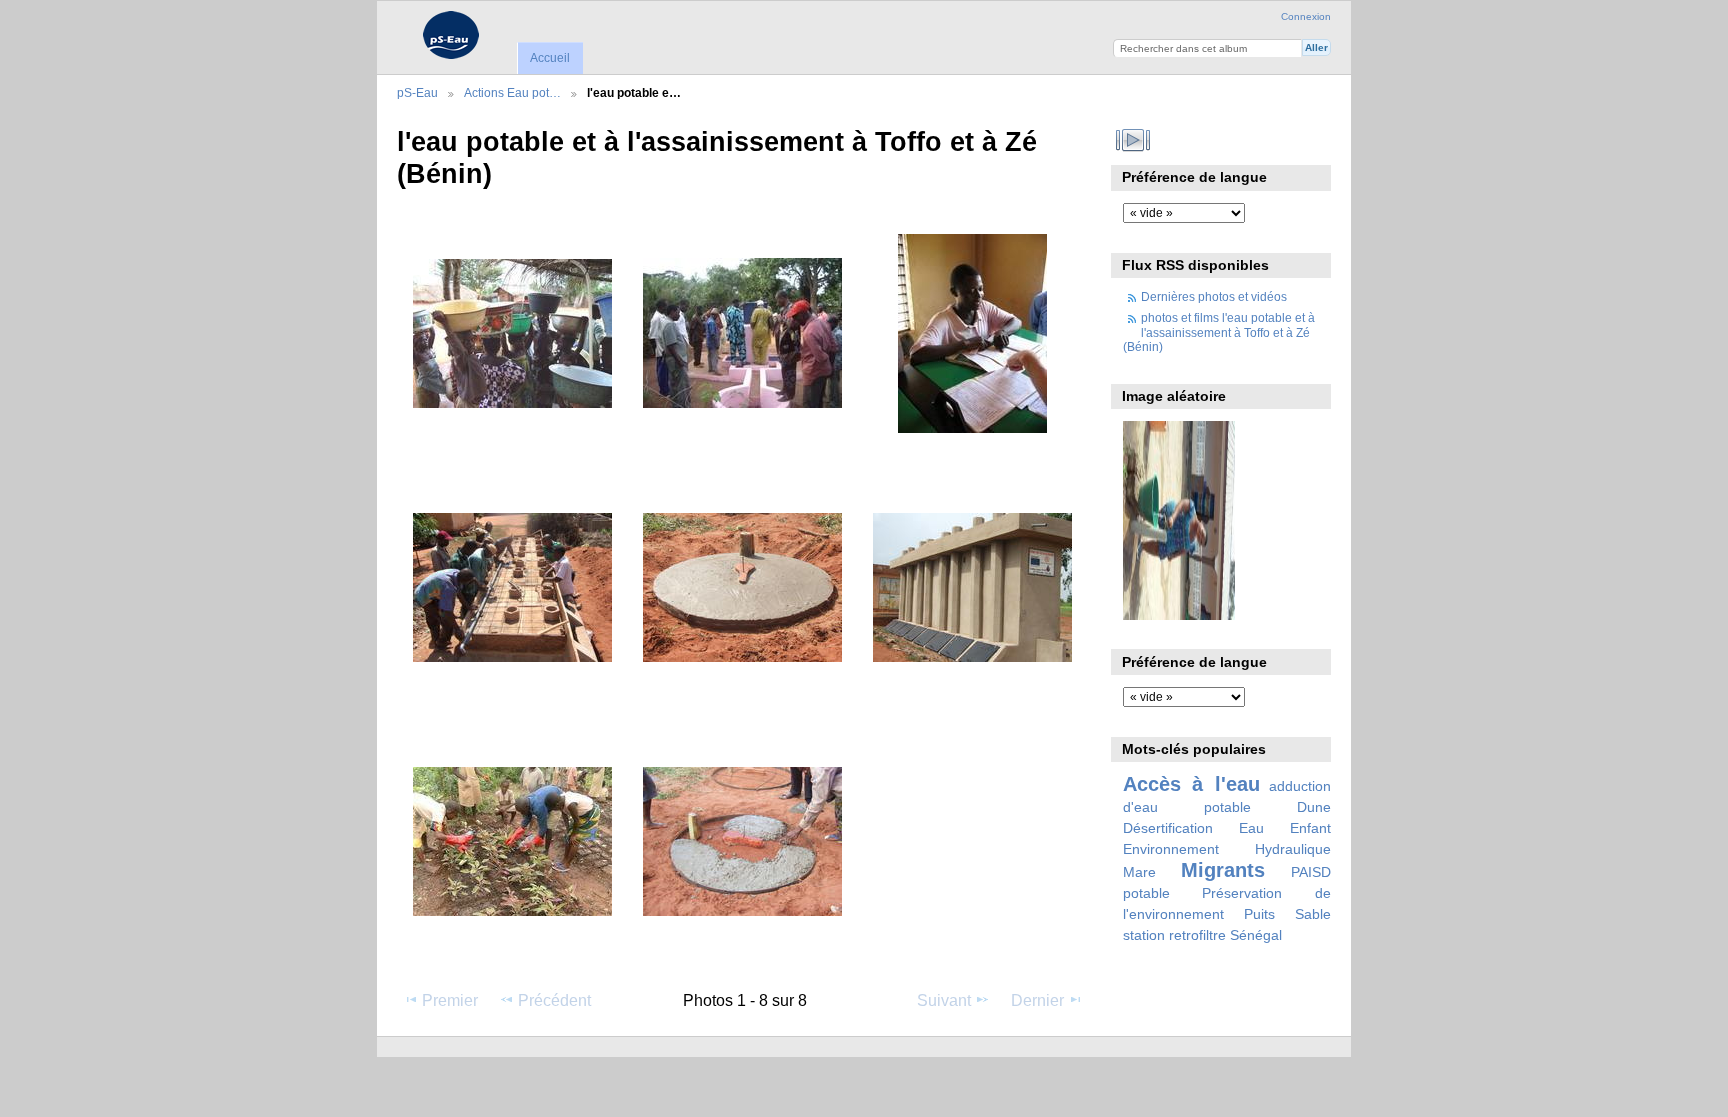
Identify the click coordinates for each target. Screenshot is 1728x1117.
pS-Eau (417, 92)
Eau (1251, 828)
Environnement (1171, 849)
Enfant (1310, 828)
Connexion (1306, 16)
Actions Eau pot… (512, 92)
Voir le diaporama (1133, 140)
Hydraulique (1293, 849)
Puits (1259, 914)
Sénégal (1256, 935)
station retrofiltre (1174, 935)
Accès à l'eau (1191, 784)
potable (1146, 893)
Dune (1314, 807)
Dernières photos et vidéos (1214, 296)
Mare (1139, 872)
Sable (1313, 914)
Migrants (1223, 870)
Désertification (1168, 828)
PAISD (1311, 872)
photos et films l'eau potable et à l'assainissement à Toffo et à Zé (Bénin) (1219, 332)
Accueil (550, 58)
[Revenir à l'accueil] (450, 35)
